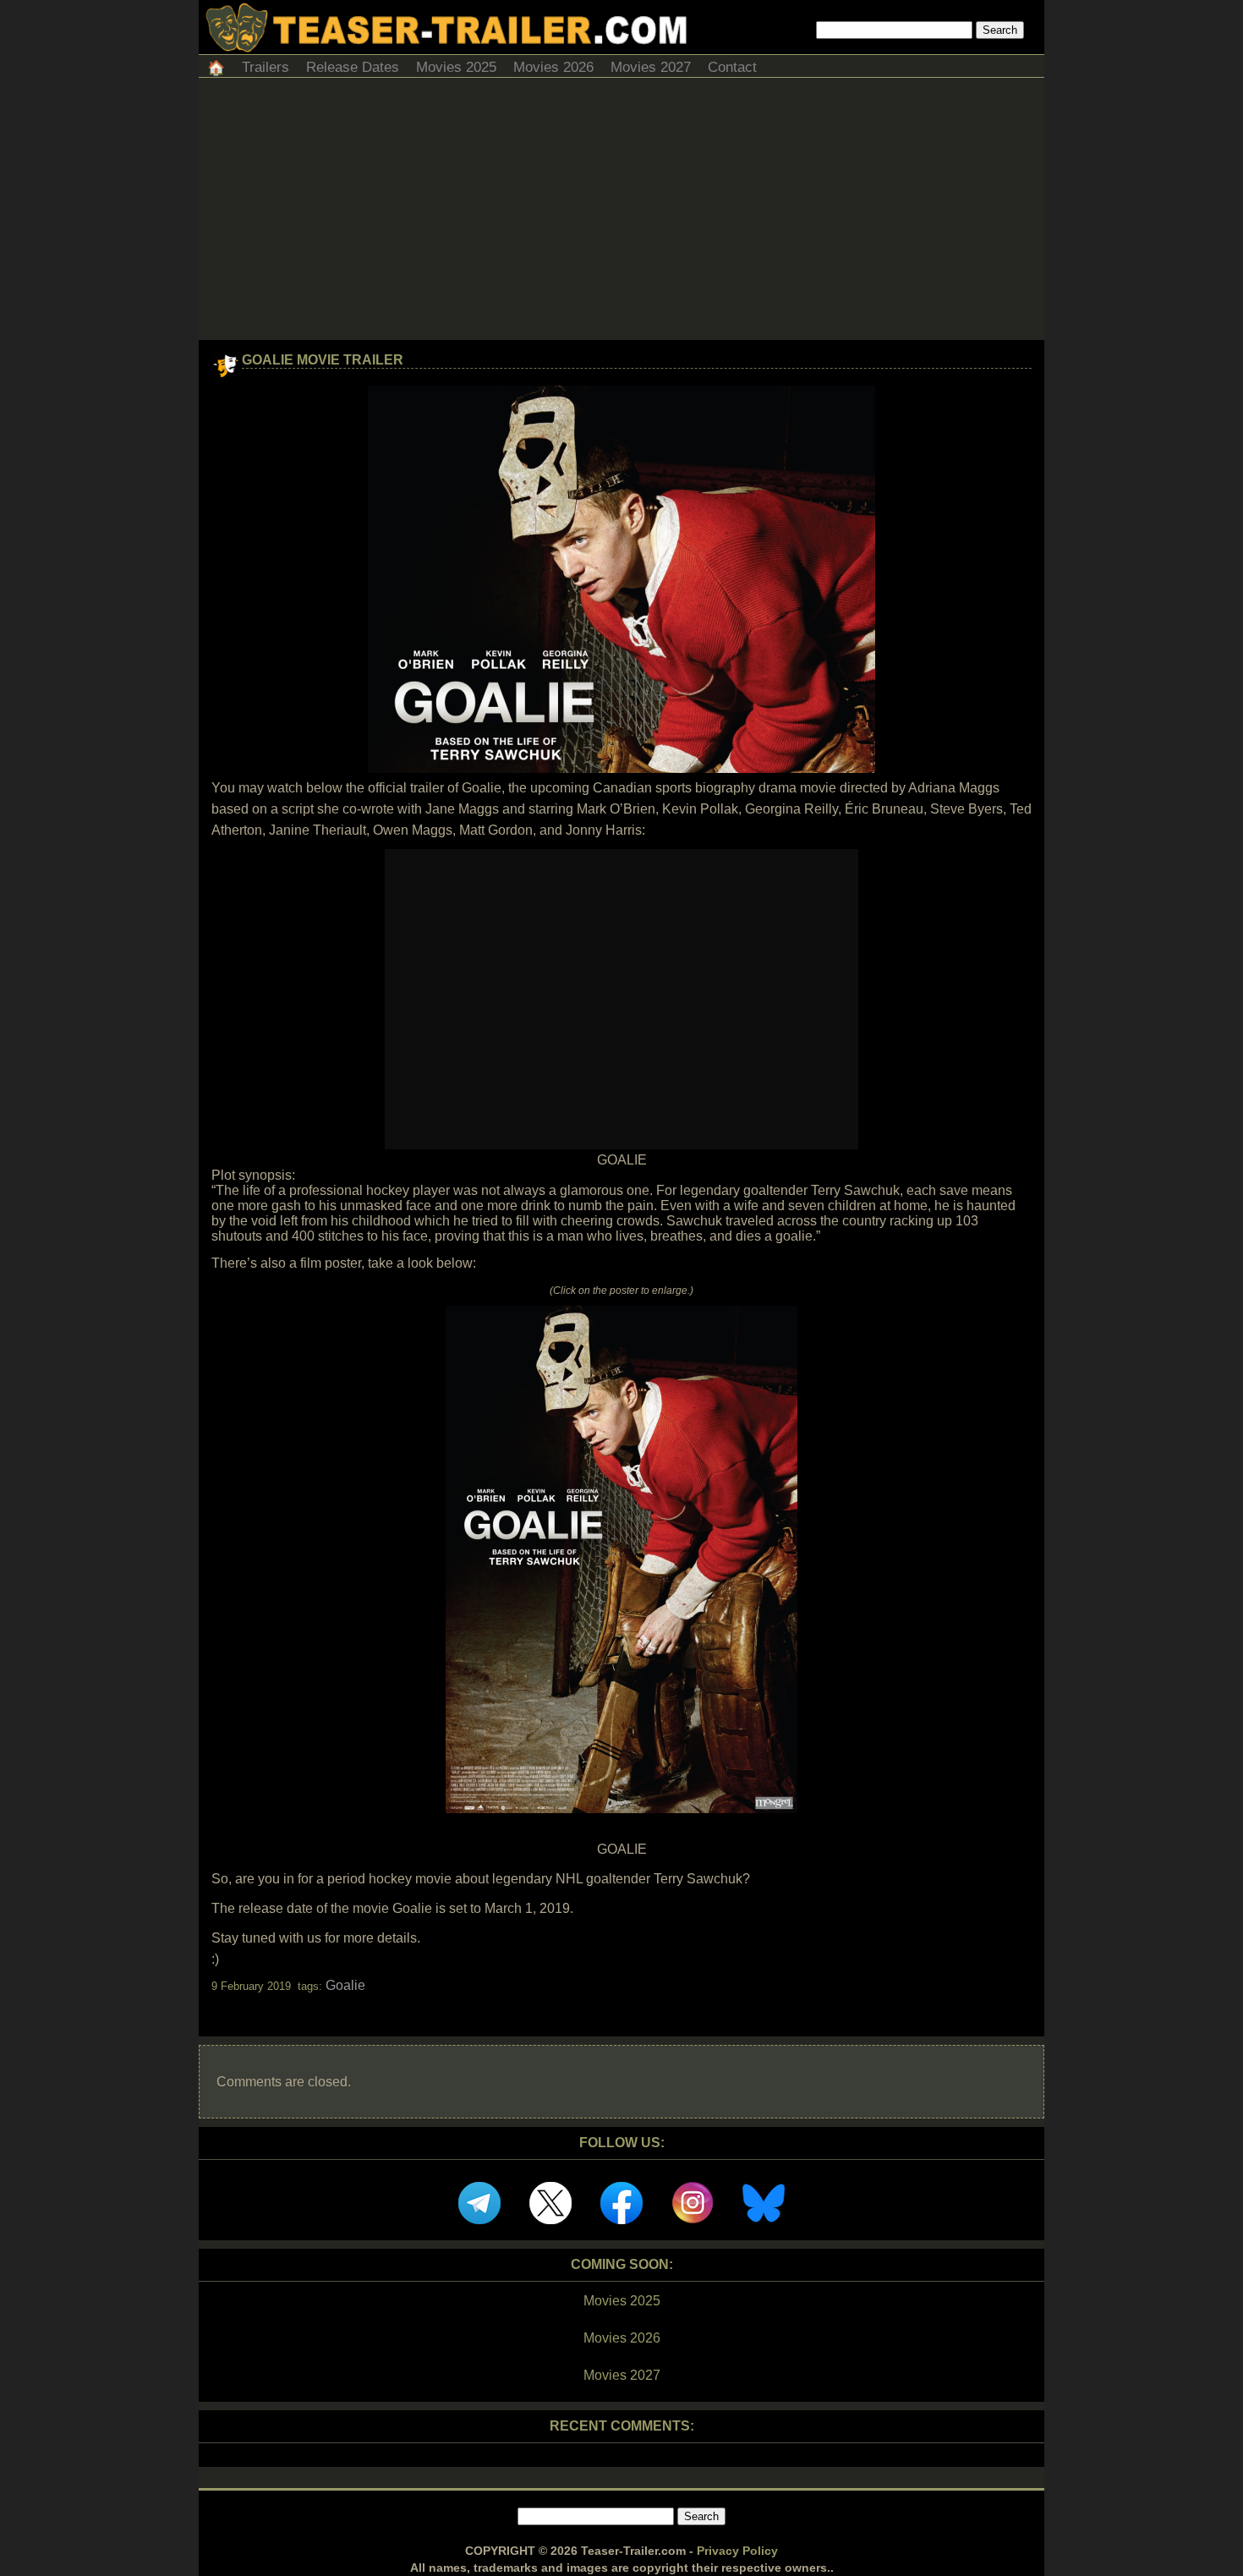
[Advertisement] (621, 213)
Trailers (266, 67)
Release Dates (353, 67)
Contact (732, 67)
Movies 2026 (553, 67)
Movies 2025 (456, 67)
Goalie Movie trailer (323, 360)
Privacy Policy (737, 2551)
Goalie (345, 1985)
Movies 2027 (651, 67)
